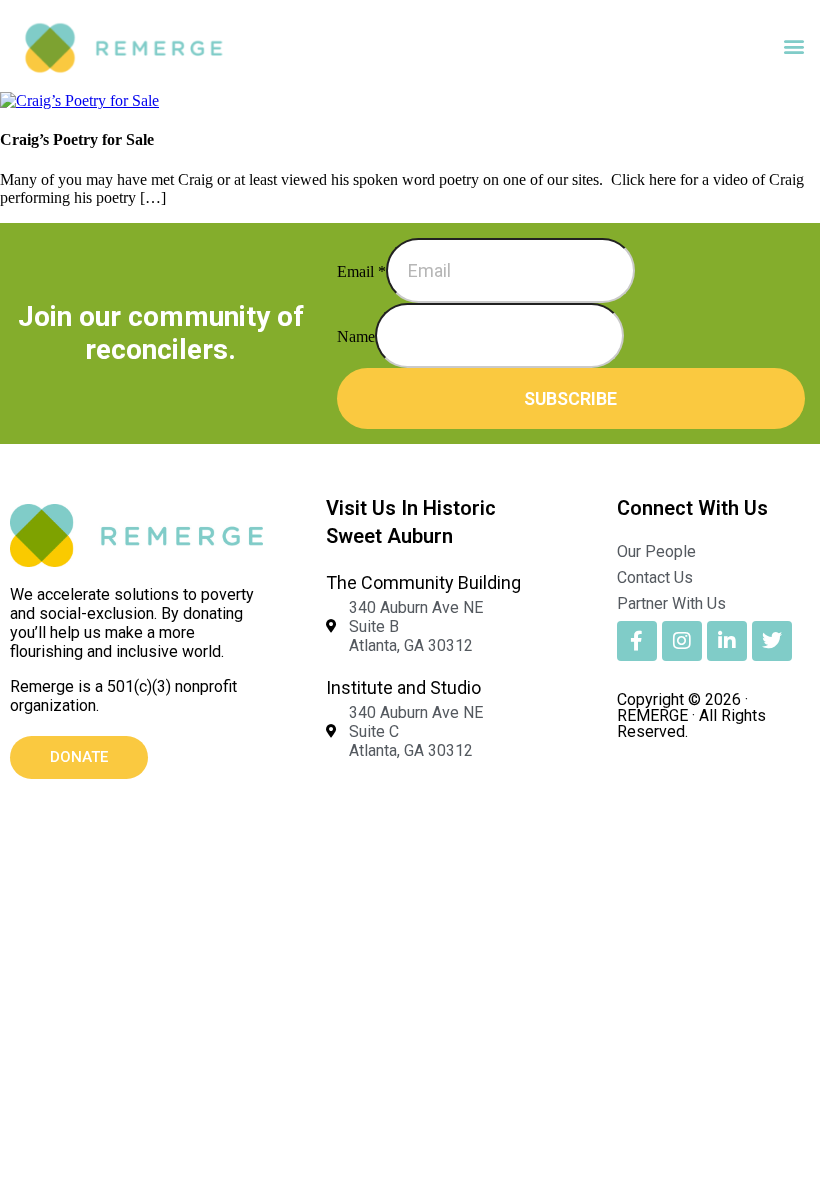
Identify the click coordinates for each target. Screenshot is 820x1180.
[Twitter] (772, 641)
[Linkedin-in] (727, 641)
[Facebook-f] (637, 641)
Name (356, 336)
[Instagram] (682, 641)
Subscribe (570, 398)
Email (361, 271)
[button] (793, 46)
